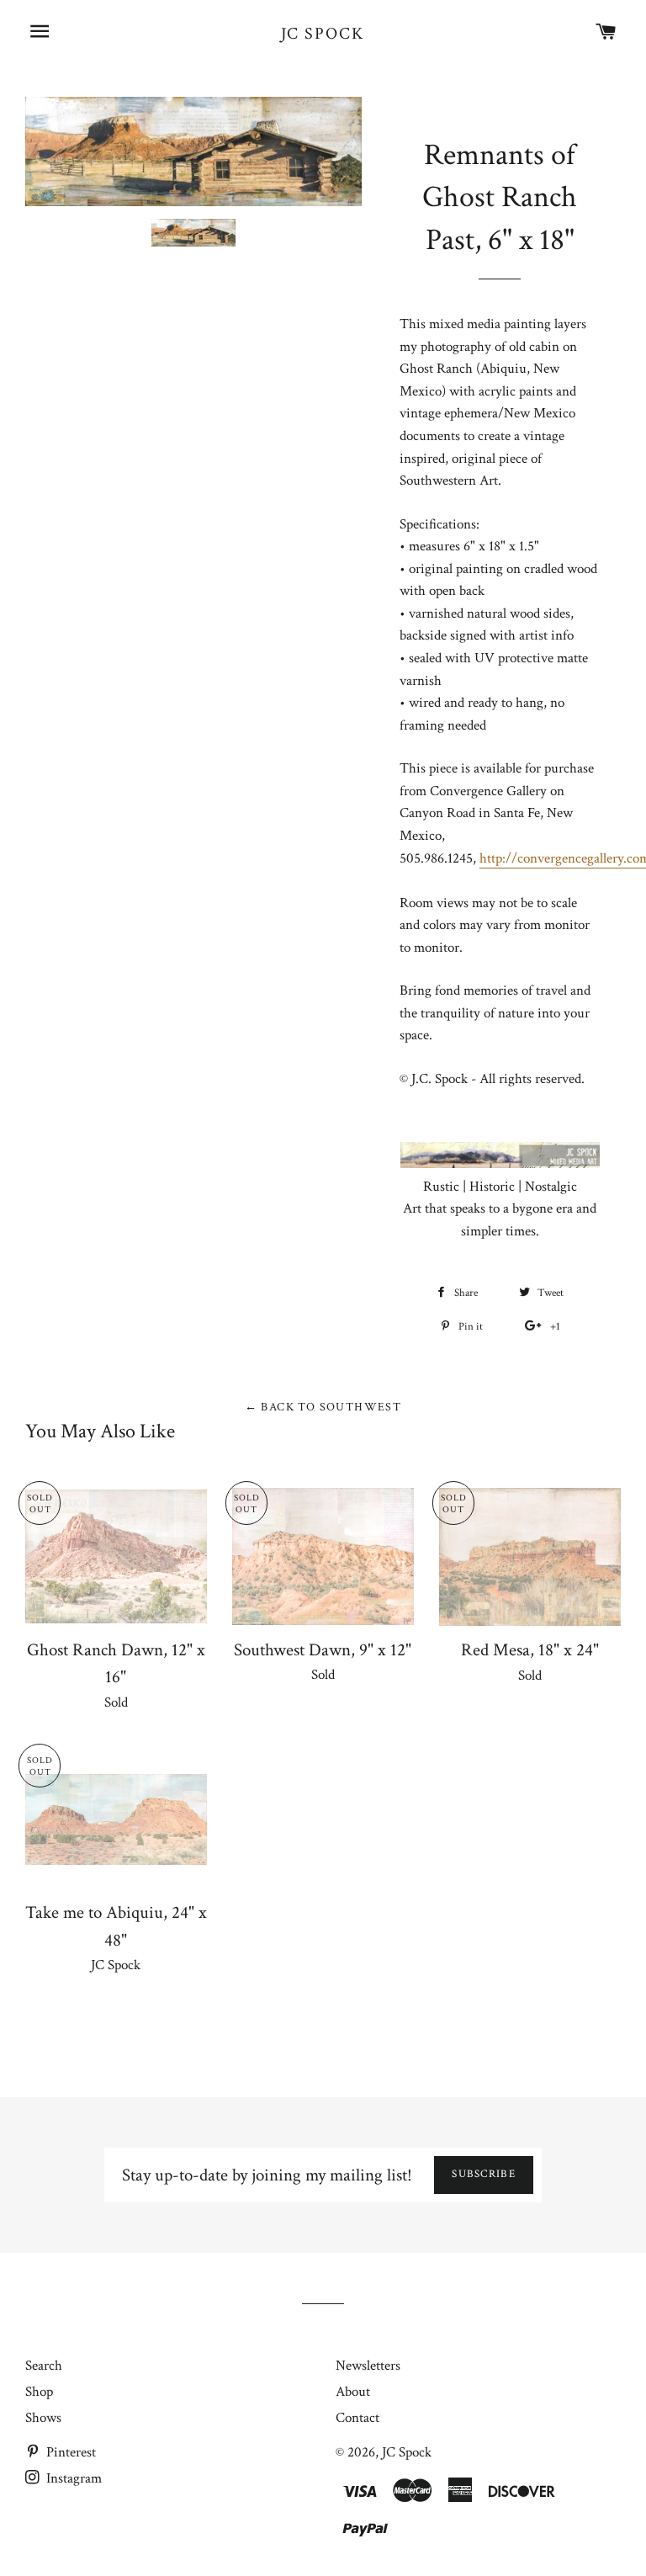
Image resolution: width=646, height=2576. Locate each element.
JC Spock (323, 34)
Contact (357, 2418)
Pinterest (69, 2452)
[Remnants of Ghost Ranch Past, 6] (193, 233)
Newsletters (368, 2366)
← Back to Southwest (323, 1407)
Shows (43, 2418)
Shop (39, 2392)
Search (44, 2366)
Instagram (72, 2478)
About (353, 2392)
